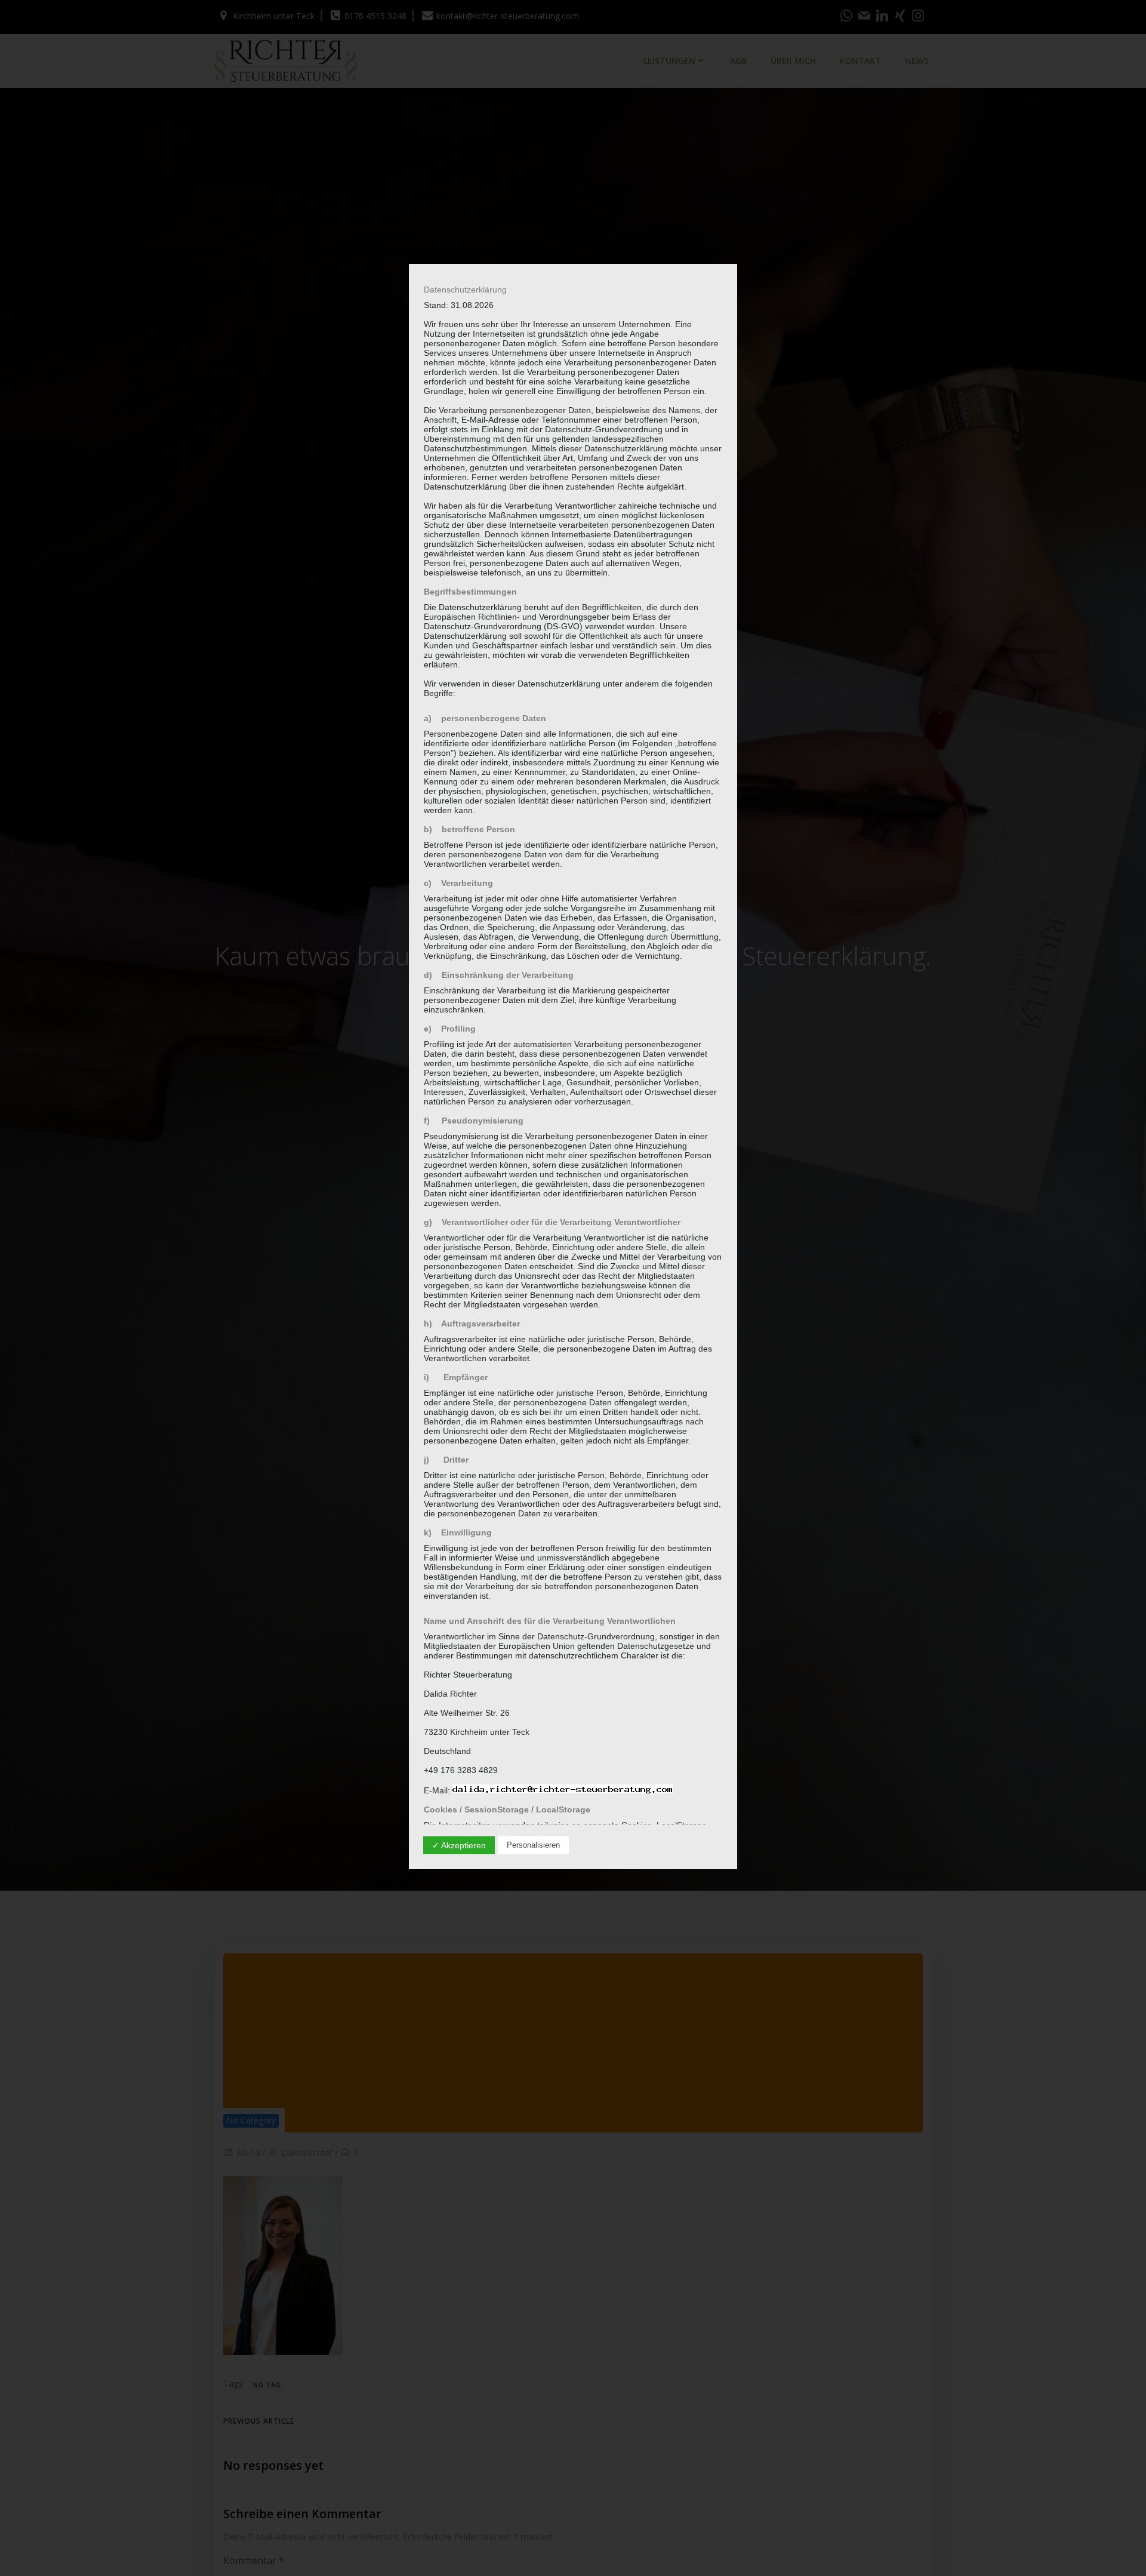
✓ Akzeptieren (459, 1845)
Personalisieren (533, 1845)
